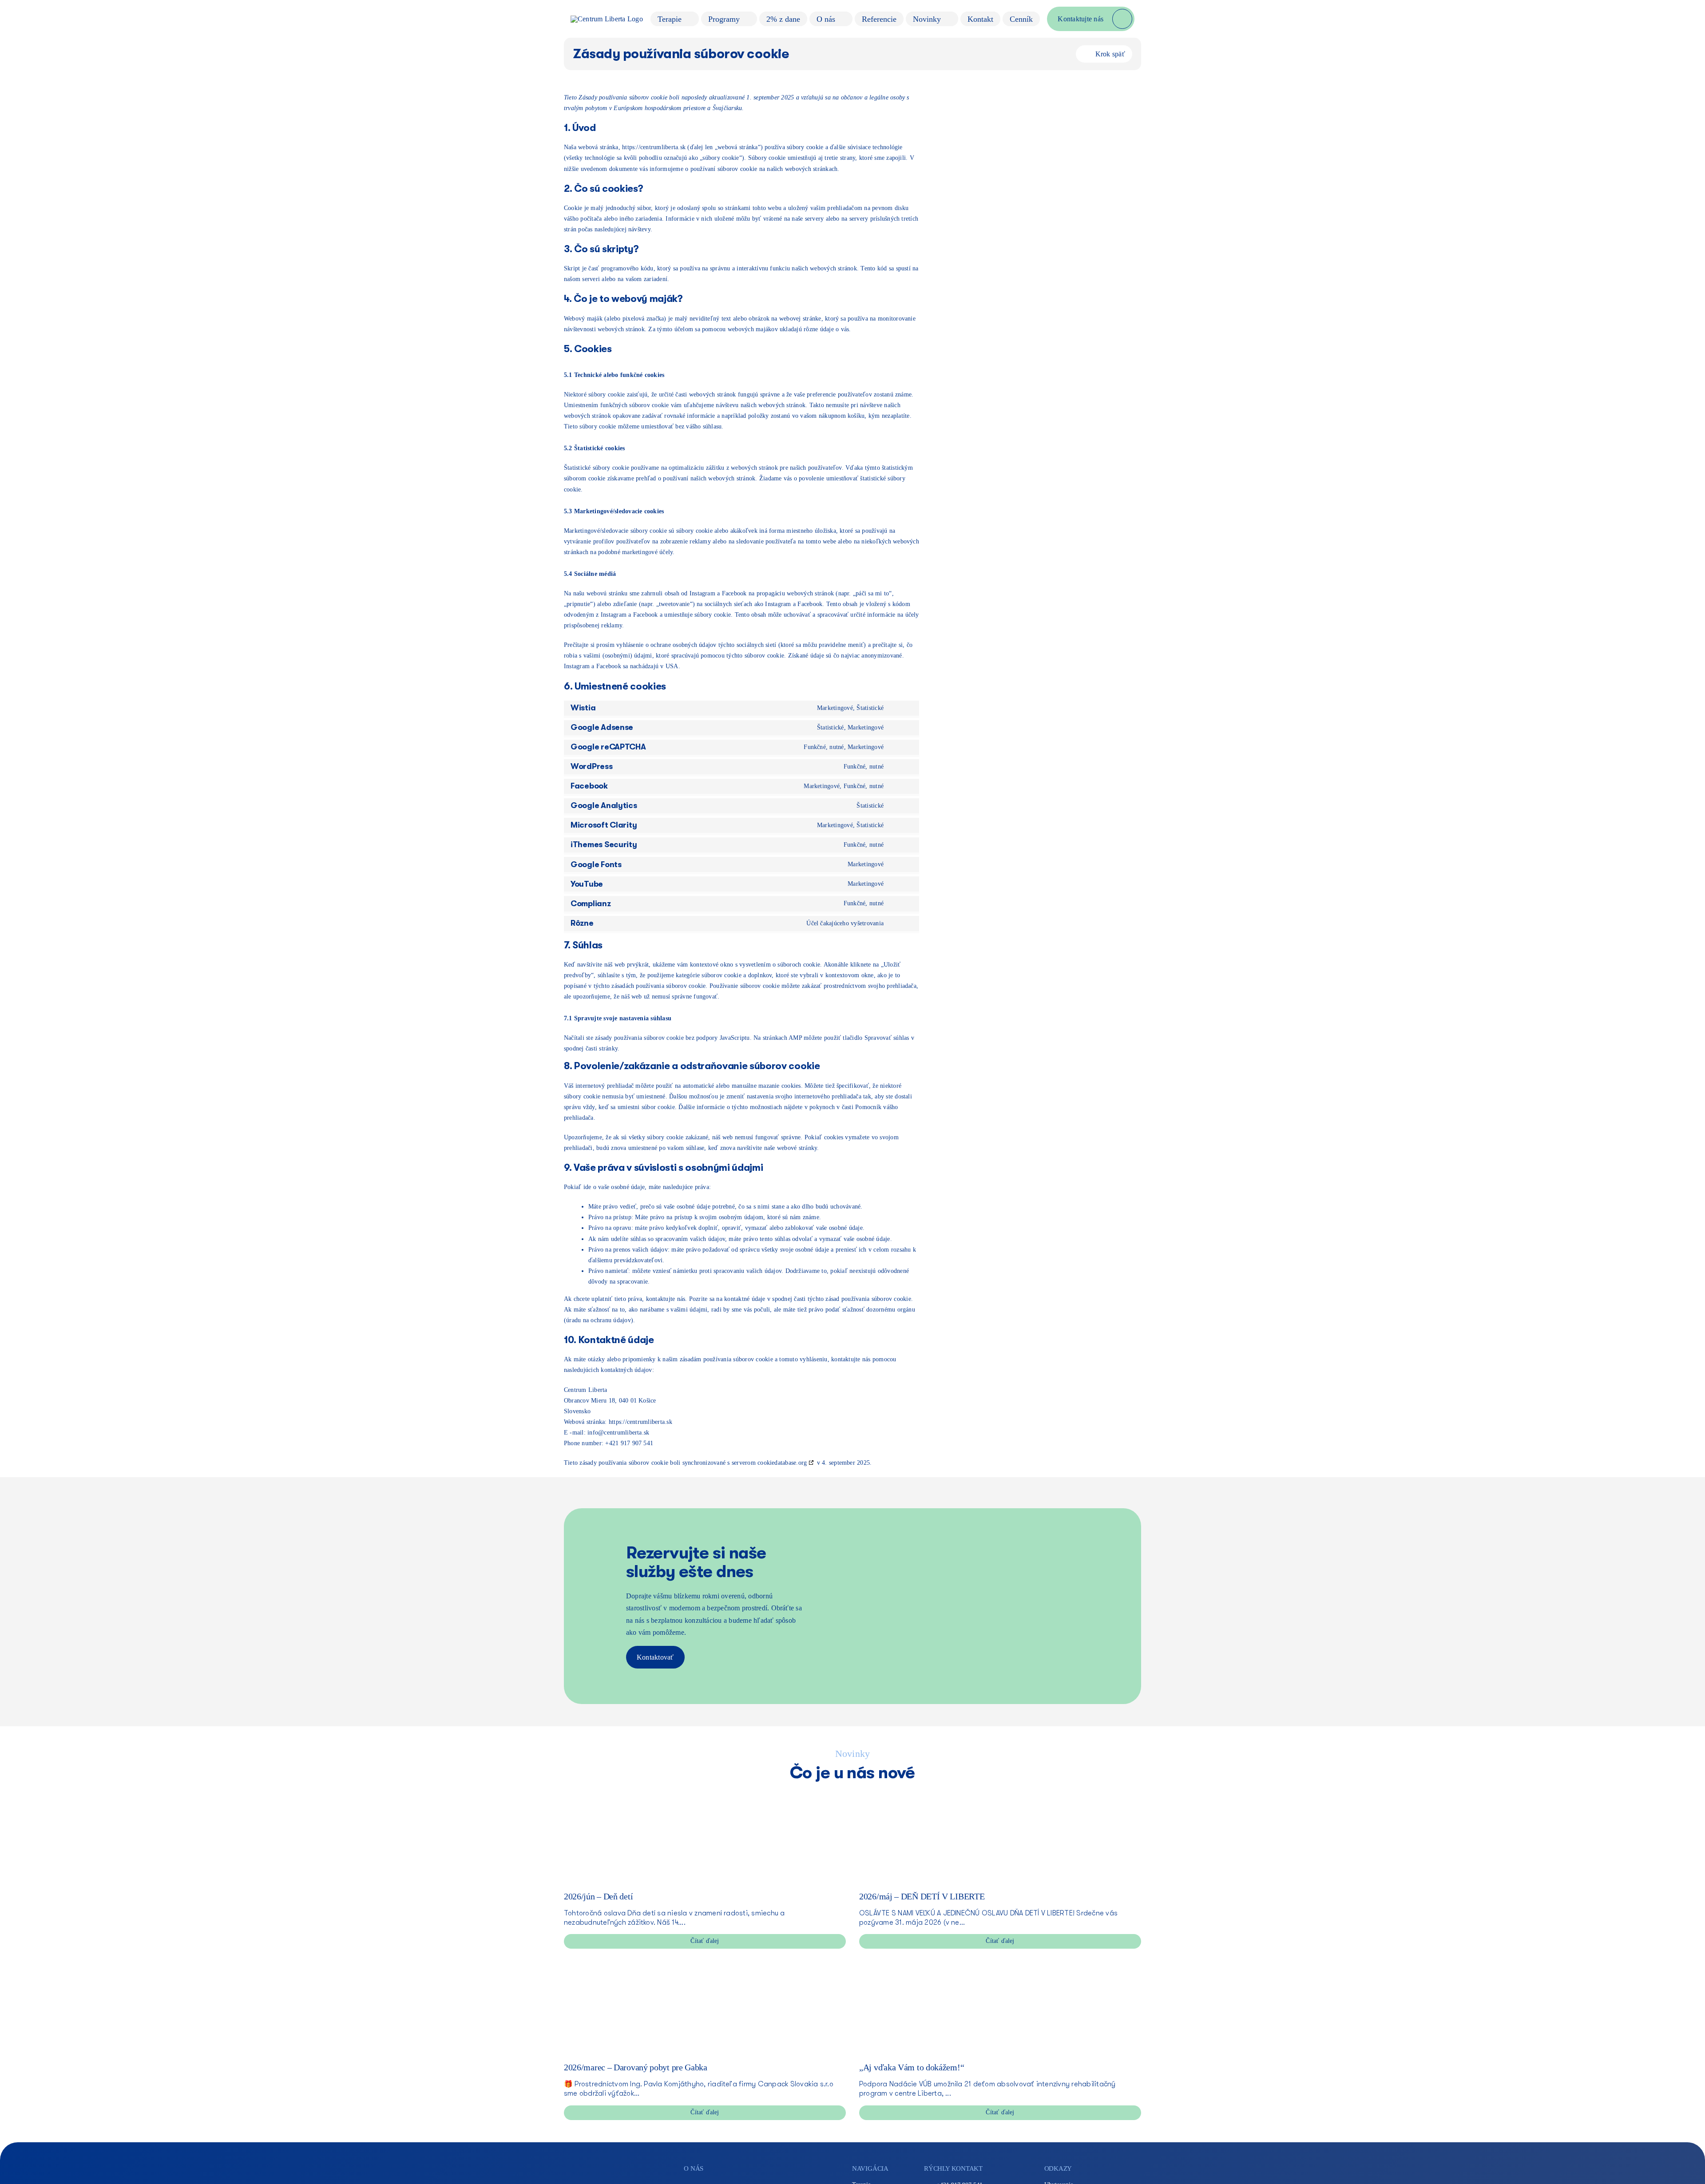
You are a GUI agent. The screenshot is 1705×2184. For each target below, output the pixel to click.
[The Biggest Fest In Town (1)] (926, 1794)
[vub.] (926, 1965)
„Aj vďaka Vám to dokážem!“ (912, 2067)
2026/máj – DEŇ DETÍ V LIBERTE (922, 1896)
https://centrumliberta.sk (654, 147)
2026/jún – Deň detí (598, 1896)
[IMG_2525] (630, 1794)
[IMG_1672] (630, 1965)
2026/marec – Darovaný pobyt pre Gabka (636, 2067)
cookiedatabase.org (782, 1463)
